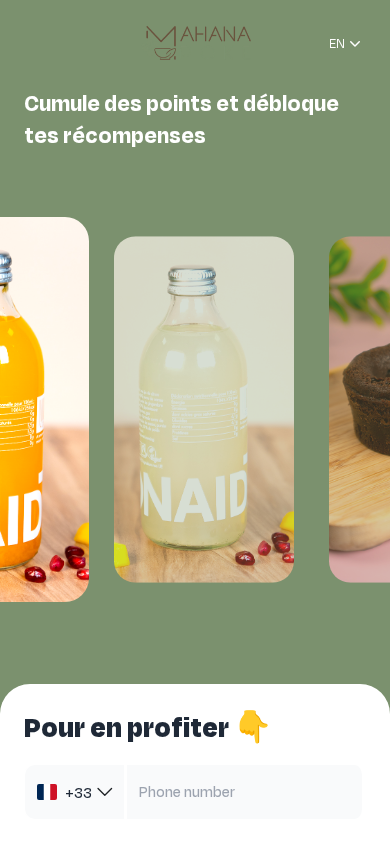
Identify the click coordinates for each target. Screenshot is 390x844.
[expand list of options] (105, 792)
